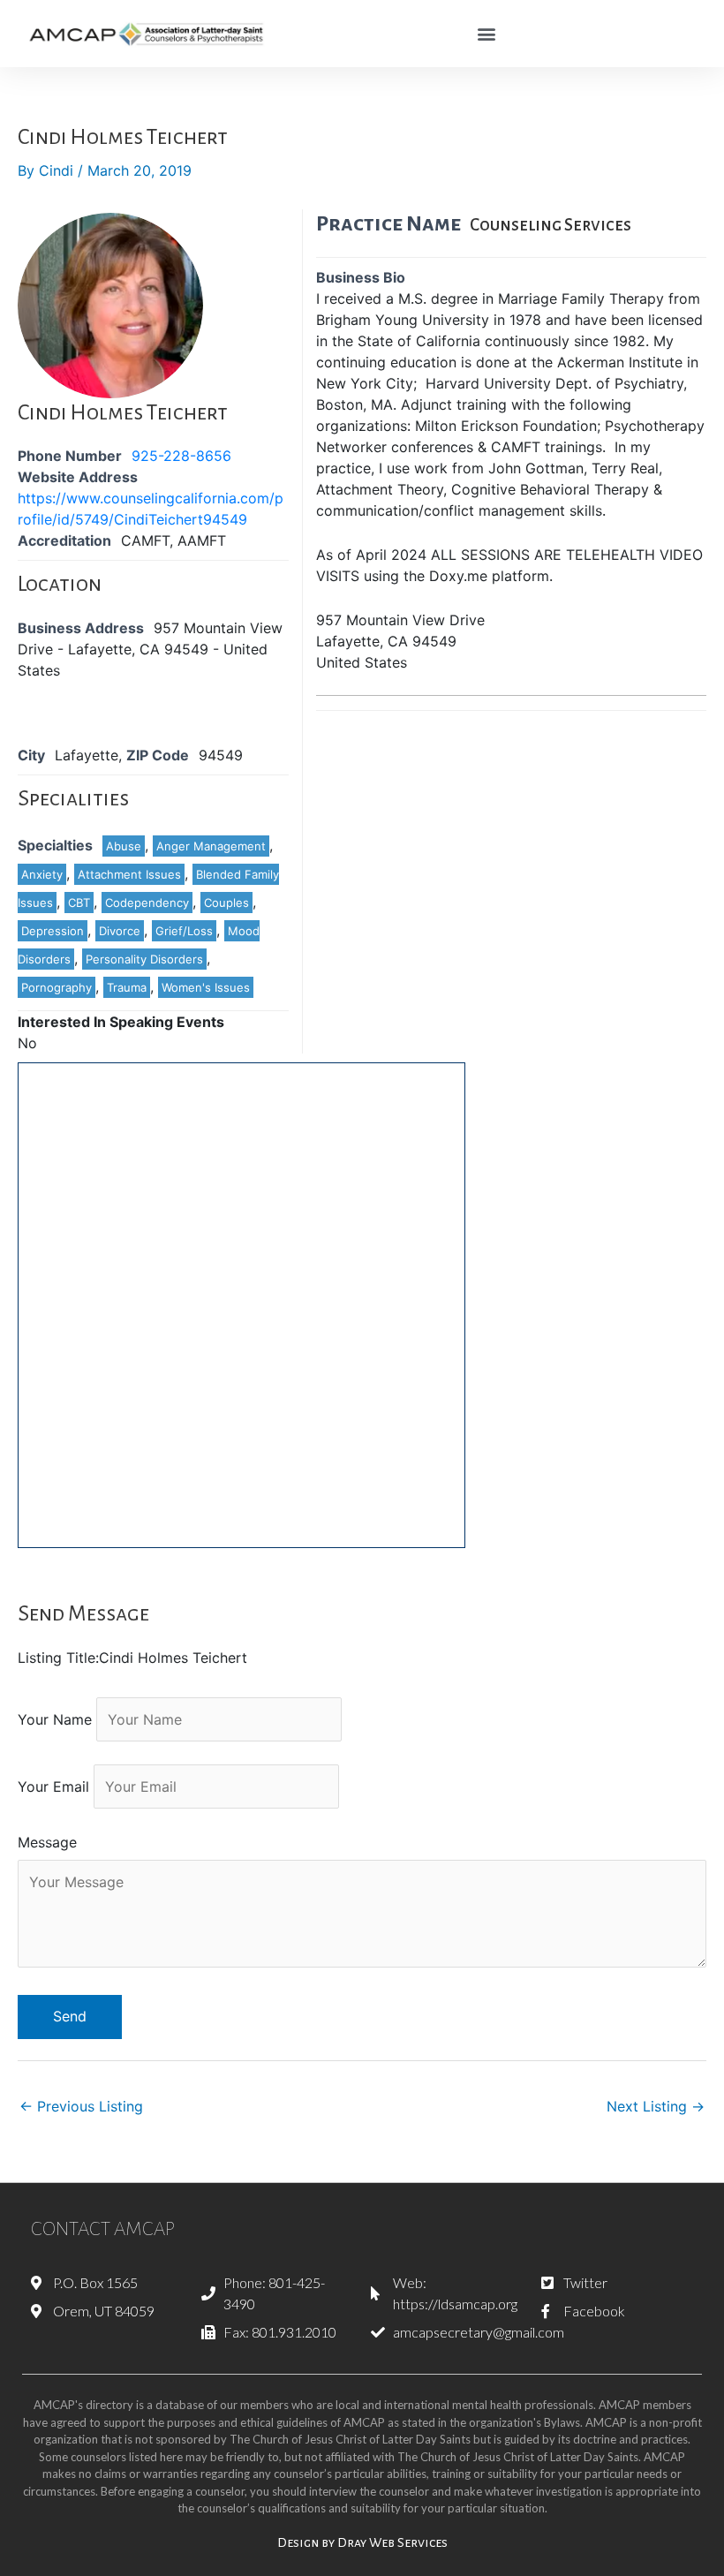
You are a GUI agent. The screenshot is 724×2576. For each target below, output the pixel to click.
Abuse (124, 846)
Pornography (57, 987)
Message (47, 1842)
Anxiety (42, 874)
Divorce (120, 931)
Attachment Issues (129, 874)
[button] (487, 34)
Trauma (127, 987)
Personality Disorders (144, 959)
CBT (79, 903)
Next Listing (656, 2106)
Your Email (53, 1787)
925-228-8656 (181, 456)
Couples (226, 903)
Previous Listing (81, 2106)
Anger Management (211, 846)
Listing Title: (58, 1658)
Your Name (55, 1719)
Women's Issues (206, 987)
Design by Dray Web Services (362, 2542)
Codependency (147, 903)
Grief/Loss (184, 931)
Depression (53, 931)
